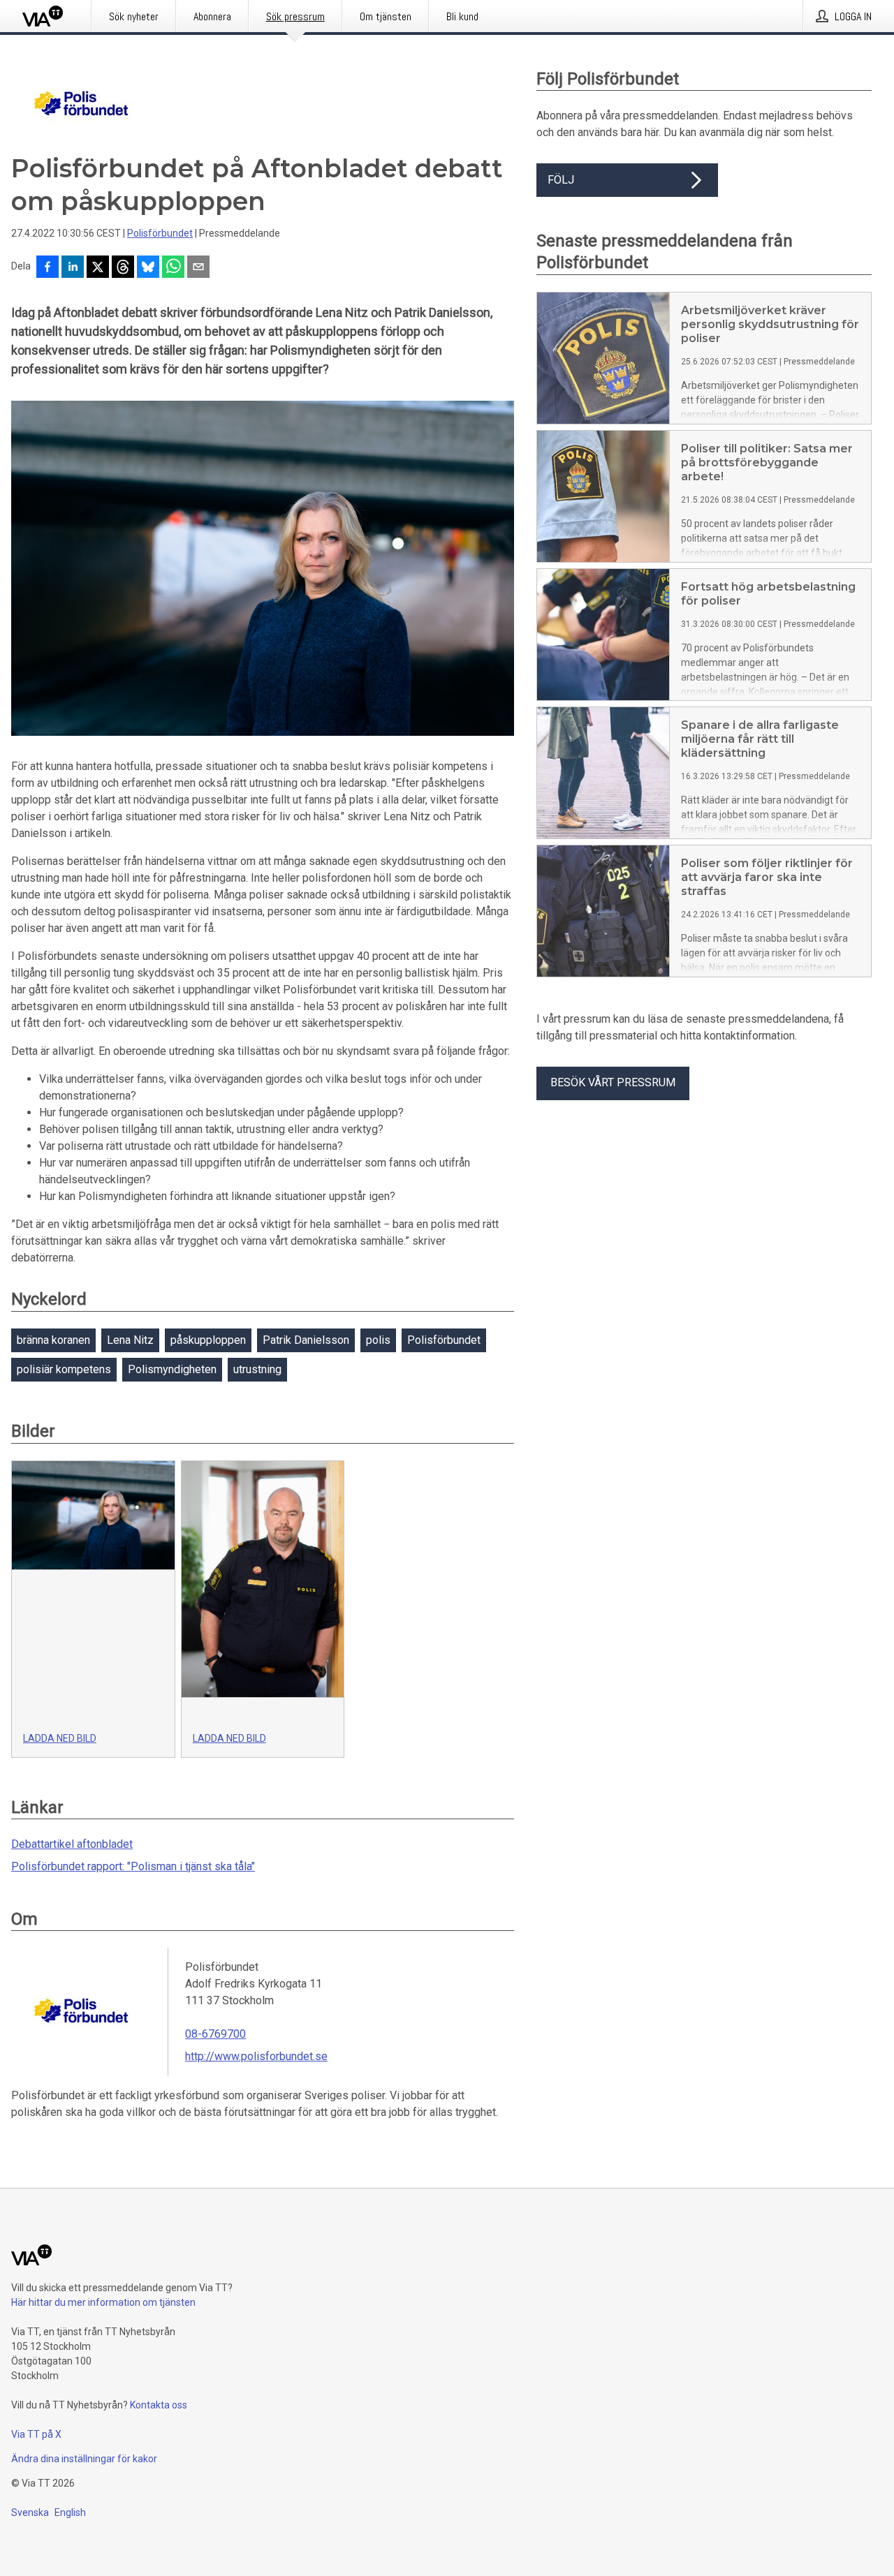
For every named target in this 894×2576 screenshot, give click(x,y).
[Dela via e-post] (198, 268)
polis (378, 1340)
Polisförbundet (160, 233)
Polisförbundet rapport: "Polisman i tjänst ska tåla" (133, 1866)
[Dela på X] (98, 268)
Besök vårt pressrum (613, 1082)
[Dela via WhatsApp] (173, 268)
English (70, 2512)
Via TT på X (36, 2434)
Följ (561, 180)
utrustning (257, 1369)
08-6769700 (215, 2034)
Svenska (30, 2512)
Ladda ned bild (60, 1738)
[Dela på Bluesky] (148, 268)
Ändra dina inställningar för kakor (84, 2459)
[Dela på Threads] (123, 268)
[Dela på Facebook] (47, 268)
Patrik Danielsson (306, 1340)
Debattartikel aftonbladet (72, 1844)
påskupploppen (208, 1340)
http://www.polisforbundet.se (256, 2056)
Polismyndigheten (172, 1369)
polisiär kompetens (64, 1369)
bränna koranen (53, 1340)
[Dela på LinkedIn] (73, 268)
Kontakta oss (159, 2405)
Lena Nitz (130, 1340)
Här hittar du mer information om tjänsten (103, 2302)
